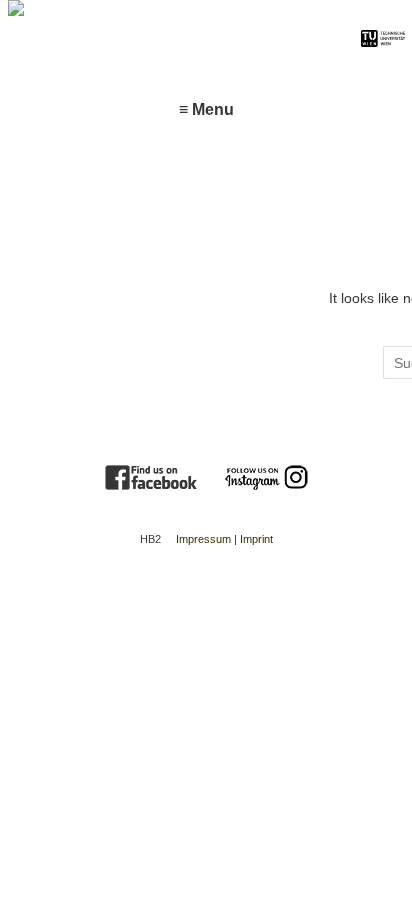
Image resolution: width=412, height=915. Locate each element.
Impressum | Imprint (224, 539)
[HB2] (176, 12)
